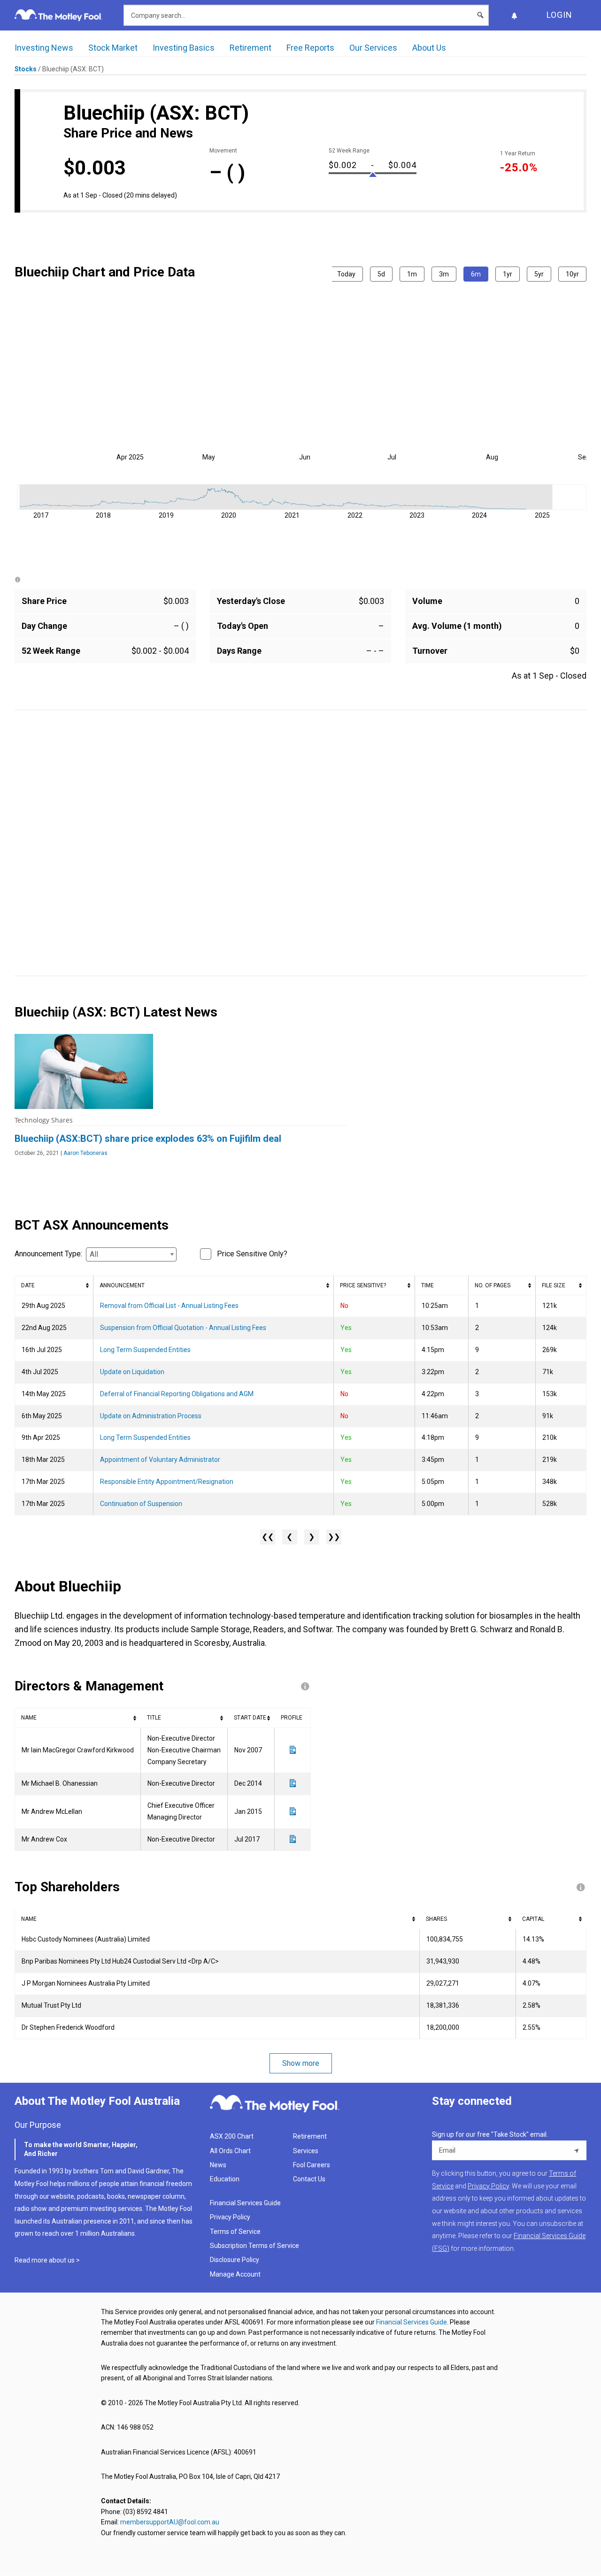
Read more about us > (47, 2260)
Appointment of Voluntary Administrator (160, 1460)
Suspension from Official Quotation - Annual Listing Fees (183, 1328)
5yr (539, 274)
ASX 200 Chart (232, 2136)
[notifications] (514, 15)
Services (306, 2151)
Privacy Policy (230, 2217)
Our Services (373, 48)
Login (559, 15)
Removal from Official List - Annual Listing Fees (169, 1306)
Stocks (26, 69)
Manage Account (236, 2274)
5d (381, 274)
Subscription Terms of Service (254, 2246)
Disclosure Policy (235, 2260)
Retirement (250, 48)
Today (346, 274)
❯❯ (334, 1537)
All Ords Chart (230, 2151)
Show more (301, 2063)
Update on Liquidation (132, 1372)
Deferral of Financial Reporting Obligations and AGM (177, 1394)
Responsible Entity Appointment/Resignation (167, 1482)
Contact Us (309, 2179)
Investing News (44, 48)
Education (225, 2179)
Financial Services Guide (245, 2203)
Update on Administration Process (151, 1416)
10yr (572, 274)
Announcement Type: (48, 1254)
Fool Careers (312, 2165)
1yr (508, 274)
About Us (429, 48)
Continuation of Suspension (141, 1504)
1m (412, 274)
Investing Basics (184, 48)
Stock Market (113, 48)
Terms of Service (235, 2232)
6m (476, 274)
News (218, 2165)
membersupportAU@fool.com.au (170, 2522)
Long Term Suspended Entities (145, 1350)
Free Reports (310, 48)
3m (444, 274)
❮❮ (268, 1537)
